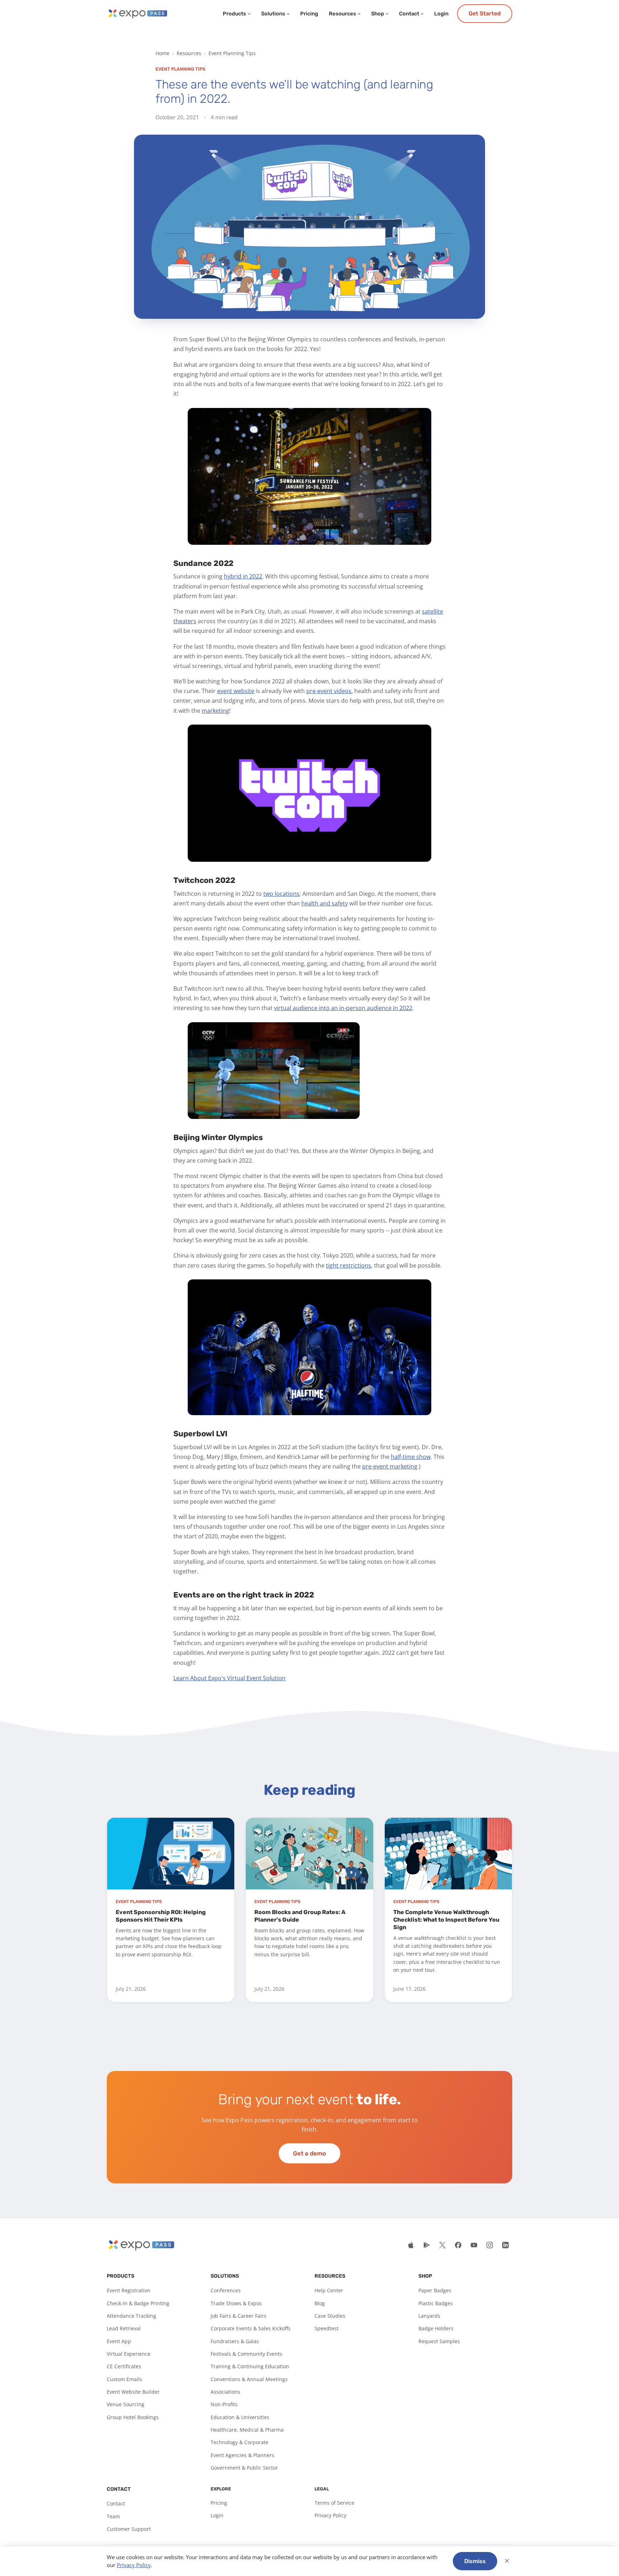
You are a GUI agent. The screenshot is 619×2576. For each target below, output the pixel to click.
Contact (409, 14)
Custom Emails (124, 2379)
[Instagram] (490, 2245)
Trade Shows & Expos (236, 2303)
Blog (320, 2303)
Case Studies (330, 2316)
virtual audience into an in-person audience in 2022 (343, 1008)
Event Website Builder (133, 2392)
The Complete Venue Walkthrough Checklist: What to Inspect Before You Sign (446, 1920)
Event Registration (129, 2290)
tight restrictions (349, 1265)
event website (236, 691)
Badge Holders (436, 2328)
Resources (342, 14)
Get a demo (309, 2153)
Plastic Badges (436, 2303)
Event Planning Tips (232, 53)
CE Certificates (124, 2366)
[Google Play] (427, 2245)
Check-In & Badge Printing (138, 2303)
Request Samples (439, 2341)
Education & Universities (240, 2417)
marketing (215, 711)
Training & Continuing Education (250, 2366)
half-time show (411, 1457)
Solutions (273, 14)
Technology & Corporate (239, 2442)
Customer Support (129, 2529)
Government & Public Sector (244, 2468)
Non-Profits (224, 2404)
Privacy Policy (330, 2515)
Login (441, 14)
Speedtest (327, 2328)
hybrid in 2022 (243, 576)
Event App (119, 2341)
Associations (225, 2392)
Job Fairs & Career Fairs (239, 2316)
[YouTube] (474, 2245)
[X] (442, 2245)
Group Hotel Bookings (133, 2417)
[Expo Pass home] (137, 14)
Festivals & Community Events (246, 2354)
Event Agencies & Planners (243, 2455)
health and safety (325, 903)
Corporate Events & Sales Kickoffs (251, 2328)
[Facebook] (458, 2245)
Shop (378, 14)
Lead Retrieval (124, 2328)
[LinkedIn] (505, 2245)
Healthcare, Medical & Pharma (247, 2430)
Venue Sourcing (126, 2404)
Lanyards (429, 2316)
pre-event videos (329, 691)
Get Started (485, 13)
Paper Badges (435, 2290)
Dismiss (475, 2561)
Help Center (329, 2290)
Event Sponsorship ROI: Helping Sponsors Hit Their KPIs (161, 1916)
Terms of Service (334, 2503)
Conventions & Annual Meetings (249, 2379)
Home (162, 53)
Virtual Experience (129, 2354)
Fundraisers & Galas (235, 2341)
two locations (281, 894)
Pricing (309, 14)
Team (113, 2516)
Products (234, 14)
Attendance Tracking (131, 2316)
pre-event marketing (390, 1466)
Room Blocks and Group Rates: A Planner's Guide (300, 1916)
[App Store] (411, 2245)
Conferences (226, 2290)
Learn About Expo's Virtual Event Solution (229, 1678)
